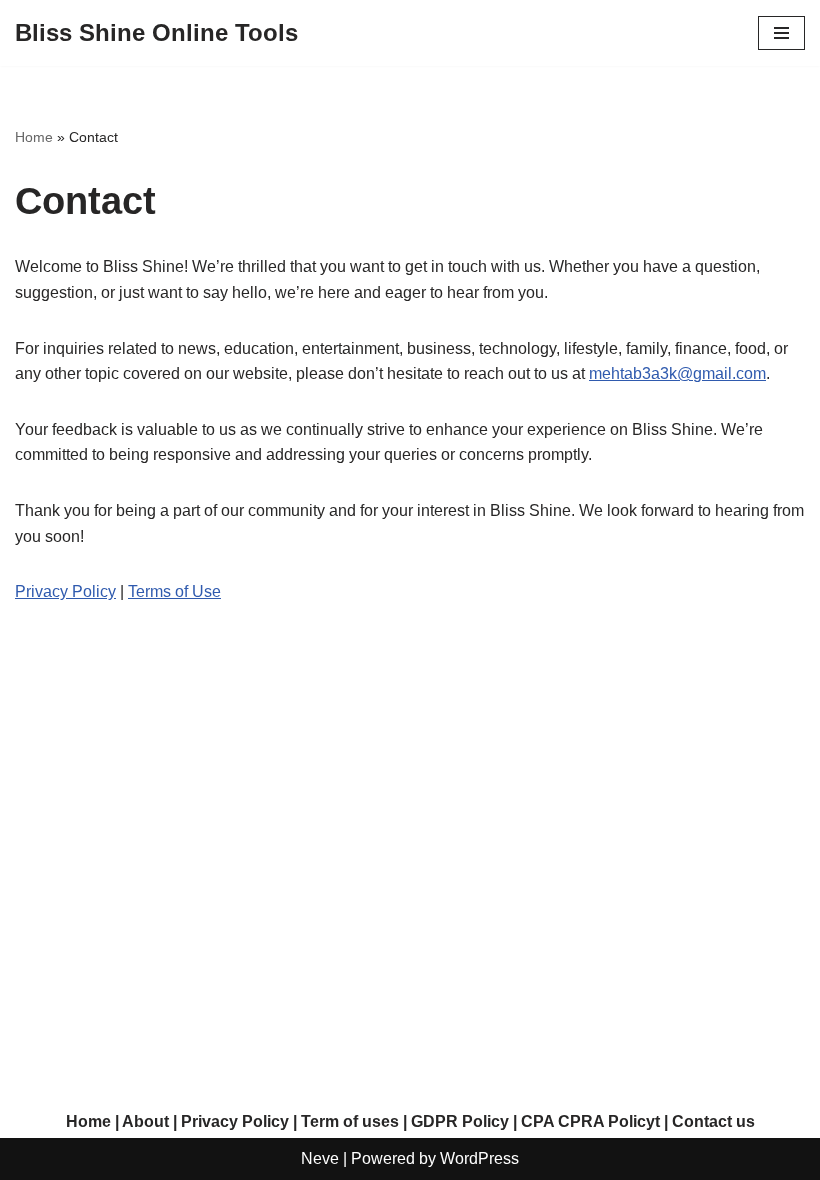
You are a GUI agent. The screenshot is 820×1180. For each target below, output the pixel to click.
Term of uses (350, 1121)
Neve (320, 1158)
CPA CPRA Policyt (590, 1121)
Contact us (713, 1121)
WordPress (479, 1158)
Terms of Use (174, 591)
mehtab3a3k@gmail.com (677, 373)
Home (34, 137)
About (145, 1121)
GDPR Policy (460, 1121)
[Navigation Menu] (781, 33)
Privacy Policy (65, 591)
